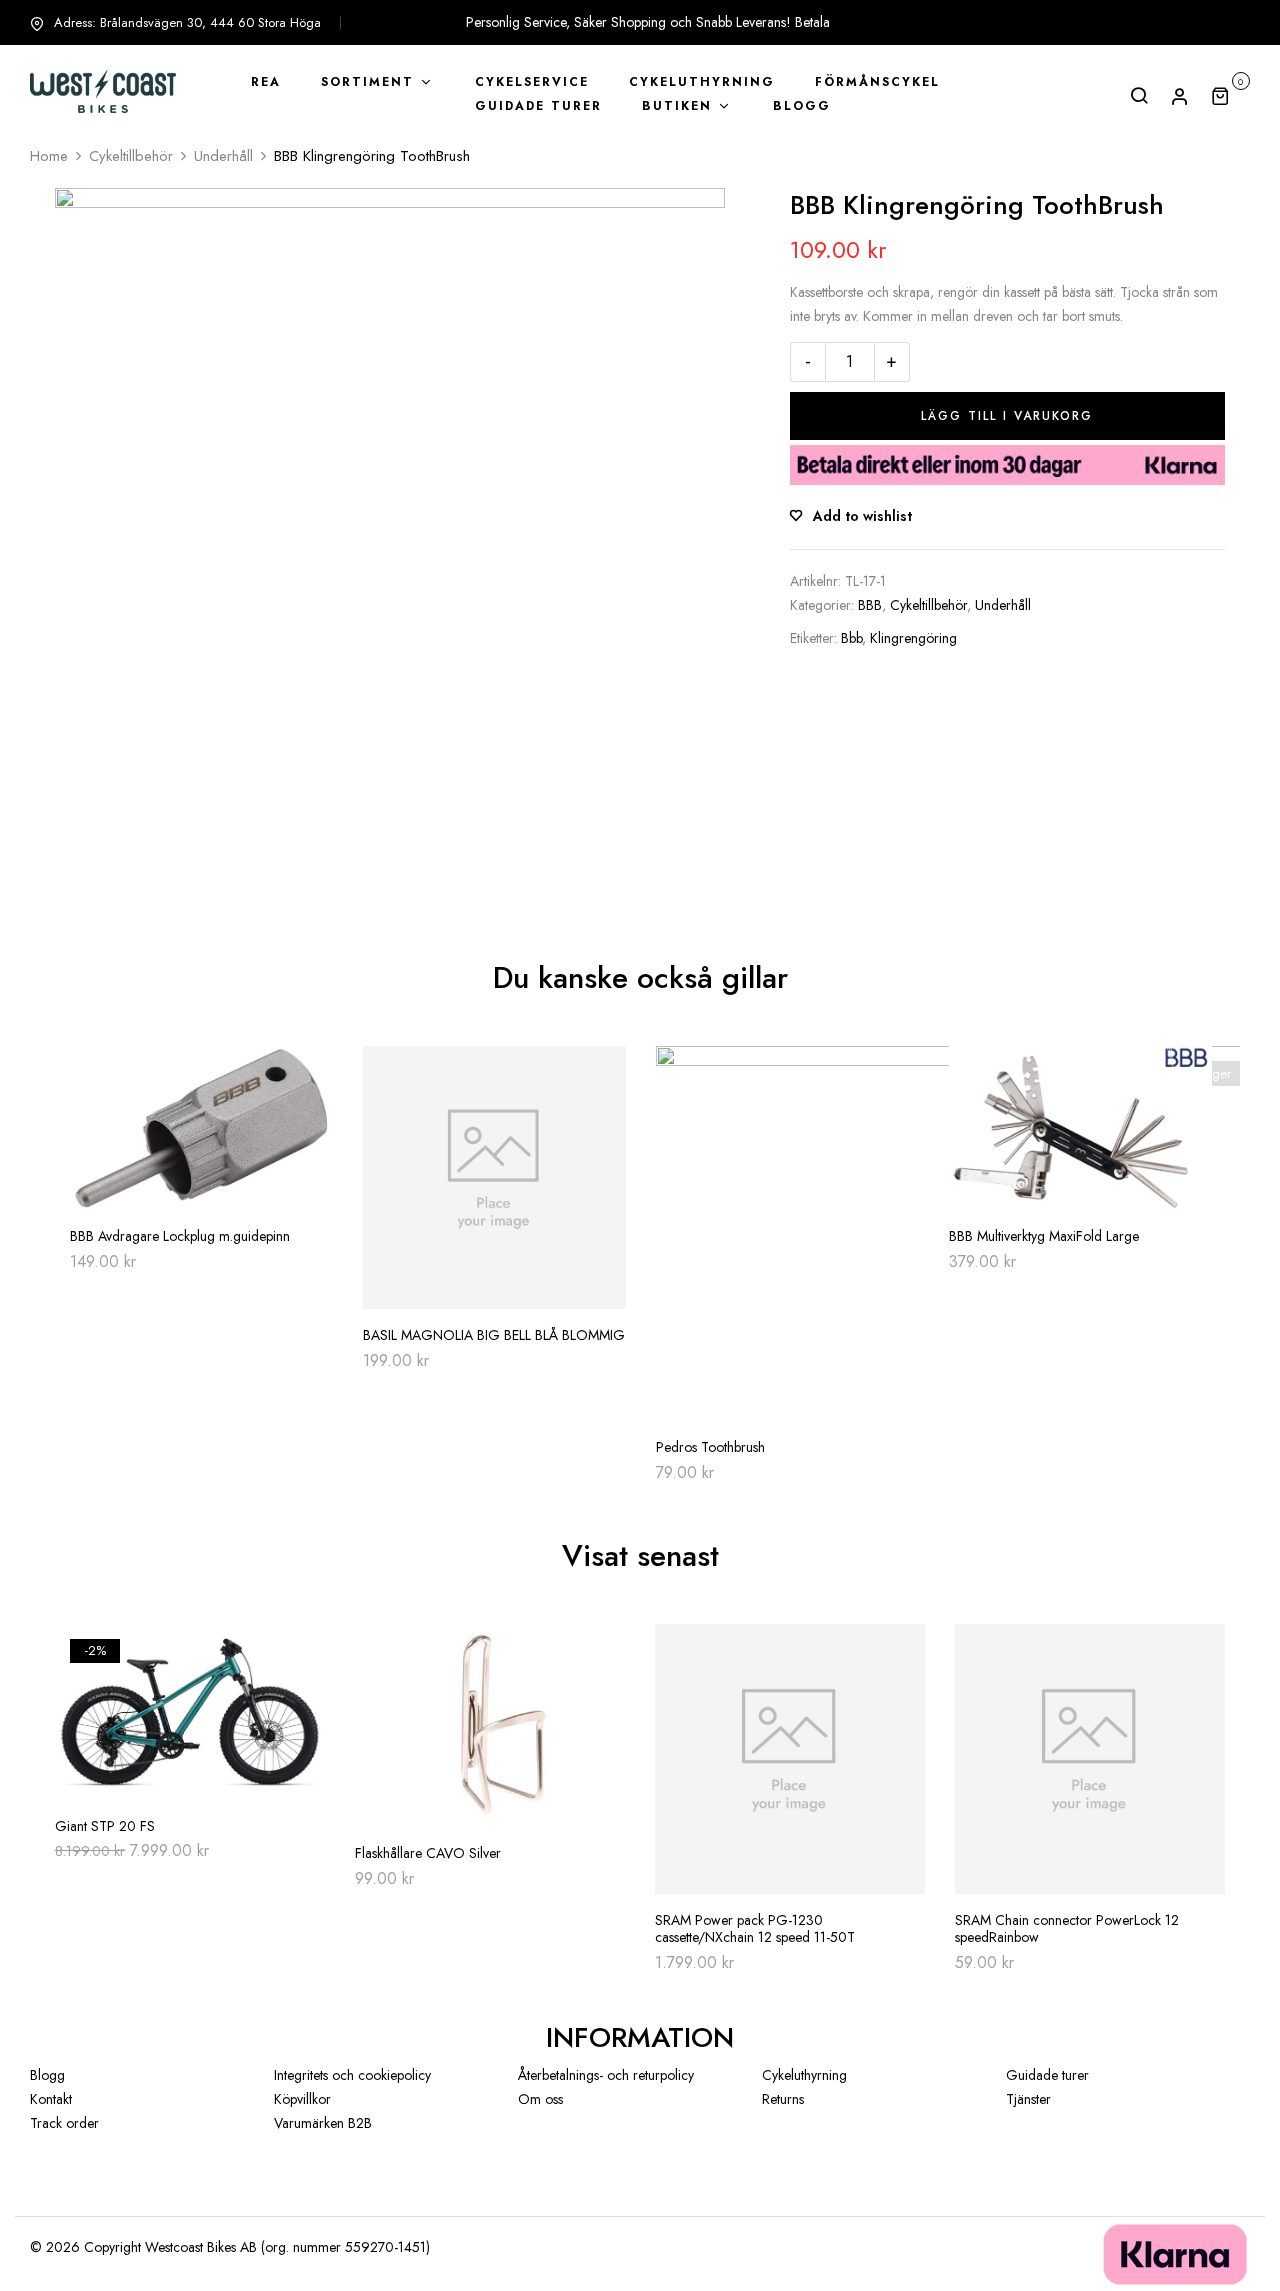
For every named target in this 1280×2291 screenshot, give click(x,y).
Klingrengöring (913, 638)
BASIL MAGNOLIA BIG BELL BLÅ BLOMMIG (494, 1335)
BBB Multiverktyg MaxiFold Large (1044, 1236)
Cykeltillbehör (131, 156)
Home (49, 156)
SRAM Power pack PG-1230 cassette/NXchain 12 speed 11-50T (755, 1929)
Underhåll (223, 156)
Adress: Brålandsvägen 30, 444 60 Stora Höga (187, 22)
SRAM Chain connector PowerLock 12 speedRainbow (1067, 1929)
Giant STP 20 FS (105, 1826)
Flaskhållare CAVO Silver (428, 1853)
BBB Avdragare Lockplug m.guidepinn (180, 1236)
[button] (1230, 95)
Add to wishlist (862, 516)
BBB (870, 605)
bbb (851, 638)
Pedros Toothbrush (710, 1447)
